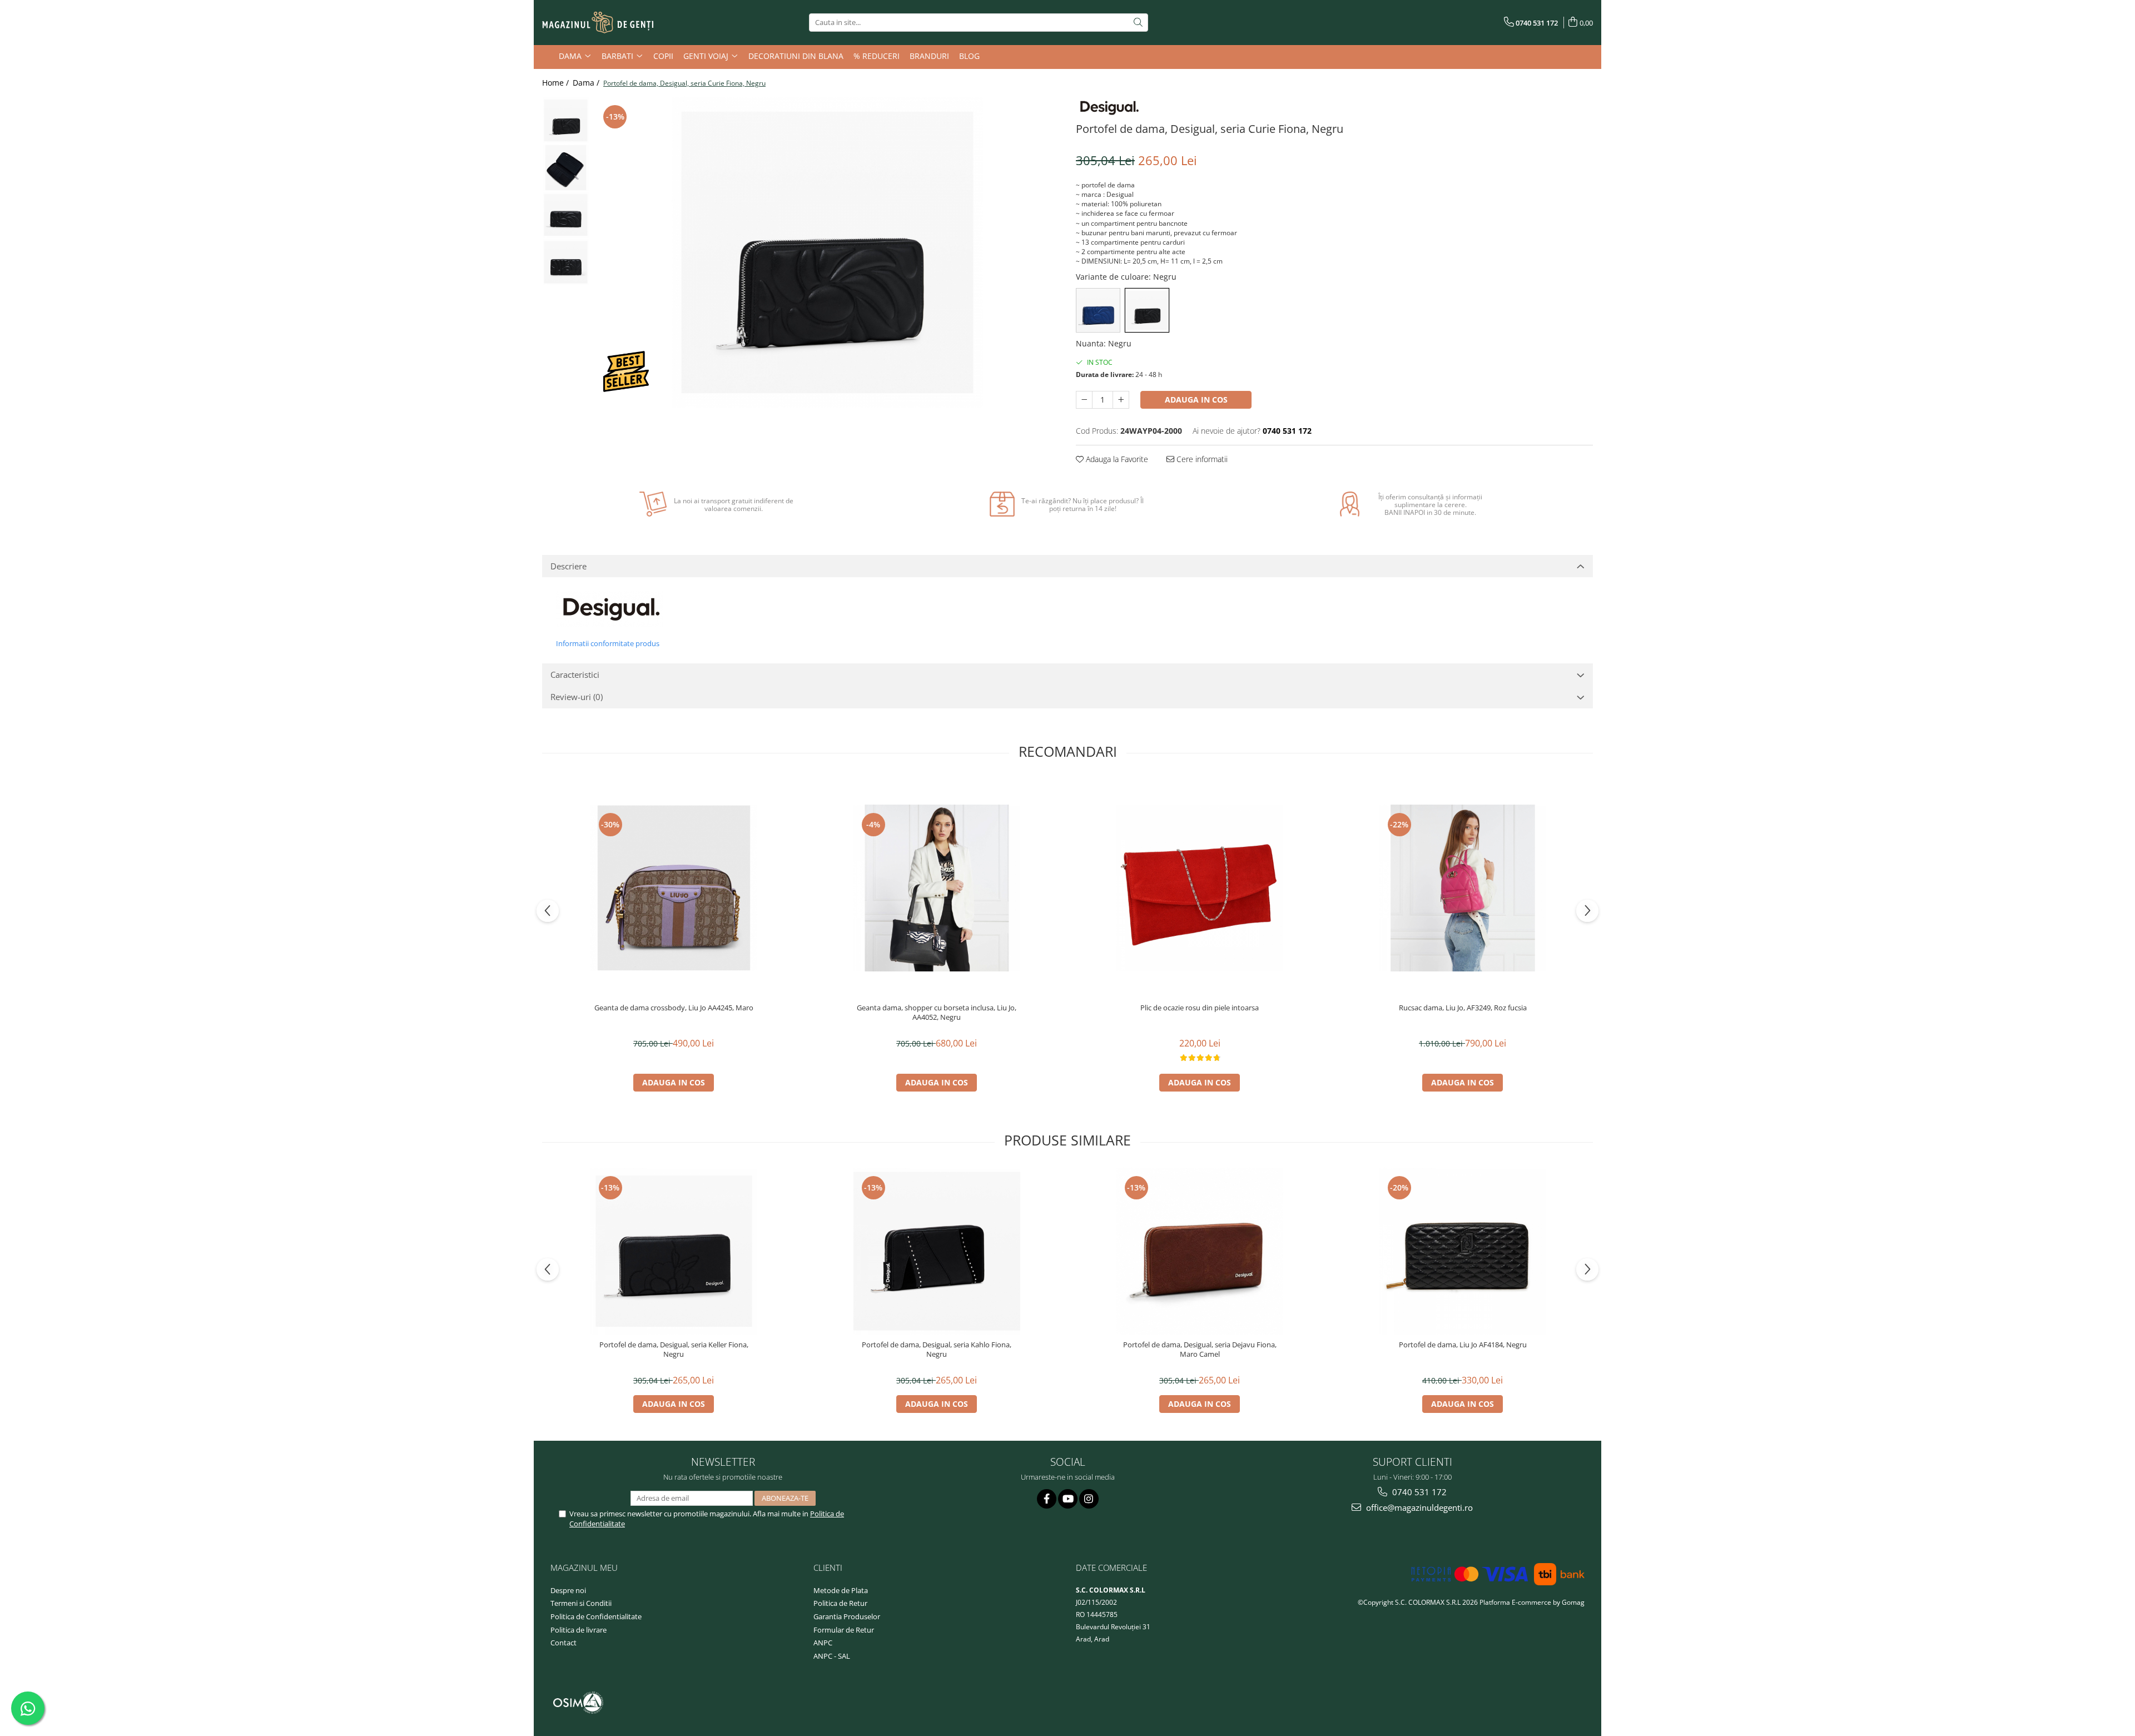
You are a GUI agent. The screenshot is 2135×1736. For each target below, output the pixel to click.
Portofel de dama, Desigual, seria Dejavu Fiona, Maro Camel (1200, 1350)
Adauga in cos (1196, 400)
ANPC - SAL (832, 1656)
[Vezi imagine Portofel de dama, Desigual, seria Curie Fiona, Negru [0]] (566, 120)
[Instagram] (1089, 1499)
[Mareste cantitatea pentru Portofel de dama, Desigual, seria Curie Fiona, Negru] (1121, 400)
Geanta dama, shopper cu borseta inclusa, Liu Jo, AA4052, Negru (937, 1013)
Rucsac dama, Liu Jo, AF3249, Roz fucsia (1463, 1008)
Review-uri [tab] (577, 697)
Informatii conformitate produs (608, 643)
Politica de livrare (579, 1630)
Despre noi (568, 1590)
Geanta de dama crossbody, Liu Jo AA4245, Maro (674, 1008)
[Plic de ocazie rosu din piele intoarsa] (1200, 888)
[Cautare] (1138, 23)
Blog (969, 56)
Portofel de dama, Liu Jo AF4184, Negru (1463, 1345)
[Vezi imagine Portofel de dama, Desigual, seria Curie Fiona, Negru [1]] (566, 168)
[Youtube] (1068, 1499)
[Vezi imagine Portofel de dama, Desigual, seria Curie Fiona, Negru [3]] (566, 262)
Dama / (587, 83)
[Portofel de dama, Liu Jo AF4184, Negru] (1463, 1251)
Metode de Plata (841, 1590)
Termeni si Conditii (581, 1603)
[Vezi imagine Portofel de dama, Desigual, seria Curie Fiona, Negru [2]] (566, 215)
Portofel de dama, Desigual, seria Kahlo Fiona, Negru (937, 1350)
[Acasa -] (598, 23)
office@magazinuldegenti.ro (1418, 1507)
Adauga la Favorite (1116, 459)
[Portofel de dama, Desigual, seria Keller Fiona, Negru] (674, 1251)
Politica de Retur (840, 1603)
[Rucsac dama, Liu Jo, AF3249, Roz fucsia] (1463, 888)
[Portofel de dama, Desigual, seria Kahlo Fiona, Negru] (937, 1251)
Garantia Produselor (847, 1616)
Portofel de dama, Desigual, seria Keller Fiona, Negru (674, 1350)
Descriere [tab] (568, 566)
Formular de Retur (844, 1630)
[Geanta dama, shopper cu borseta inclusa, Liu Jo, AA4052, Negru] (937, 888)
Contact (563, 1643)
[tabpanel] (827, 252)
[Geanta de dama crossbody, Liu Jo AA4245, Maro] (674, 888)
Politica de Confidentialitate (596, 1616)
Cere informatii (1201, 459)
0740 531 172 (1418, 1492)
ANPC (823, 1643)
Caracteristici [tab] (575, 674)
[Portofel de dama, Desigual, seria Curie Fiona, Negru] (827, 252)
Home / (557, 83)
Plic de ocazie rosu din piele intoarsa (1200, 1008)
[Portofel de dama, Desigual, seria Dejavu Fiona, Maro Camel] (1200, 1251)
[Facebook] (1047, 1499)
